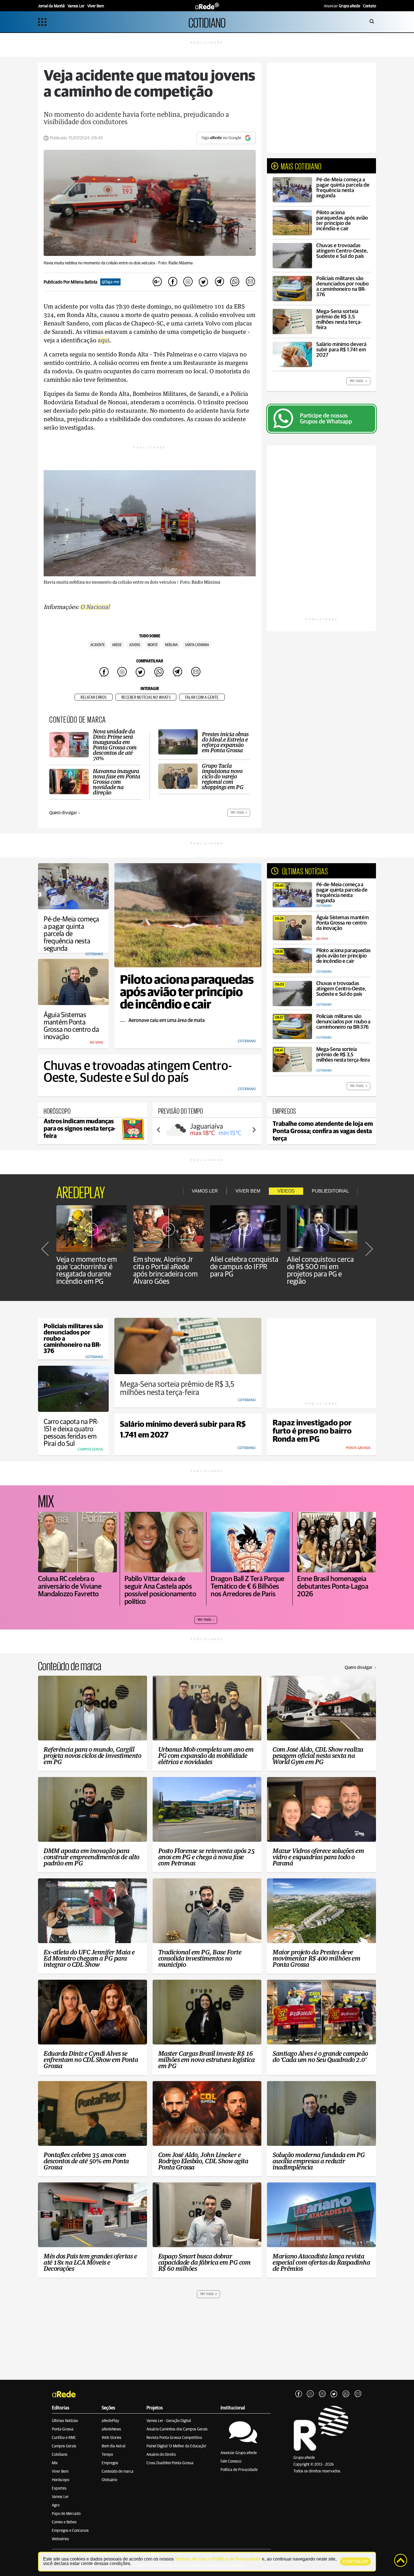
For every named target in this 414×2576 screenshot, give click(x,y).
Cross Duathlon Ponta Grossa (170, 2463)
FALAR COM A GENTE (202, 697)
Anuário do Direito (161, 2455)
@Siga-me (110, 282)
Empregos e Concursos (70, 2531)
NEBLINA (171, 645)
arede (117, 645)
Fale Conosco (231, 2461)
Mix (55, 2463)
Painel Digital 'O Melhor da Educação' (176, 2446)
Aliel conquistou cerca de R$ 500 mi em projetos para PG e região (320, 1271)
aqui (104, 341)
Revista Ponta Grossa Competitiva (174, 2438)
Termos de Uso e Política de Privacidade (218, 2559)
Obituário (109, 2480)
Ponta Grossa (63, 2429)
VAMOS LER (205, 1191)
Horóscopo (61, 2480)
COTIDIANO (207, 22)
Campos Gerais (64, 2446)
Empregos (110, 2463)
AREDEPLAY (81, 1191)
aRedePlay (110, 2421)
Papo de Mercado (66, 2514)
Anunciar (342, 6)
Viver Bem (60, 2472)
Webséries (60, 2539)
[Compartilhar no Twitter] (204, 282)
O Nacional (95, 607)
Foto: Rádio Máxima (175, 263)
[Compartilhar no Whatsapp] (235, 282)
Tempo (107, 2455)
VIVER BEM (248, 1191)
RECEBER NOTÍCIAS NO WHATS (146, 697)
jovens (135, 645)
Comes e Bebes (64, 2522)
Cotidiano (60, 2455)
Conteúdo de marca (118, 2472)
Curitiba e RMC (64, 2438)
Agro (56, 2505)
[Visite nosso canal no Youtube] (322, 2394)
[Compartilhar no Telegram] (219, 282)
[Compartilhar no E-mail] (250, 282)
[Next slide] (254, 1130)
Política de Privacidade (239, 2470)
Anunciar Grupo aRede (239, 2453)
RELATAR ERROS (94, 697)
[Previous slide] (159, 1130)
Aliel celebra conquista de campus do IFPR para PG (244, 1267)
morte (153, 645)
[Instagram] (310, 2394)
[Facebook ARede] (299, 2394)
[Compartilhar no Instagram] (188, 282)
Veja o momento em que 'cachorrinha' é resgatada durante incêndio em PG (87, 1271)
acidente (98, 645)
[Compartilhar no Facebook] (173, 282)
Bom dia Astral (113, 2446)
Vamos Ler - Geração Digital (169, 2421)
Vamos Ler (60, 2497)
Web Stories (112, 2438)
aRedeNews (111, 2429)
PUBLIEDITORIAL (330, 1191)
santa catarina (197, 645)
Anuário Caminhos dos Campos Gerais (177, 2429)
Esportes (59, 2488)
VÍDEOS (286, 1191)
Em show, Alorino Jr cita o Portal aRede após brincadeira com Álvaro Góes (165, 1271)
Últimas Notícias (65, 2421)
